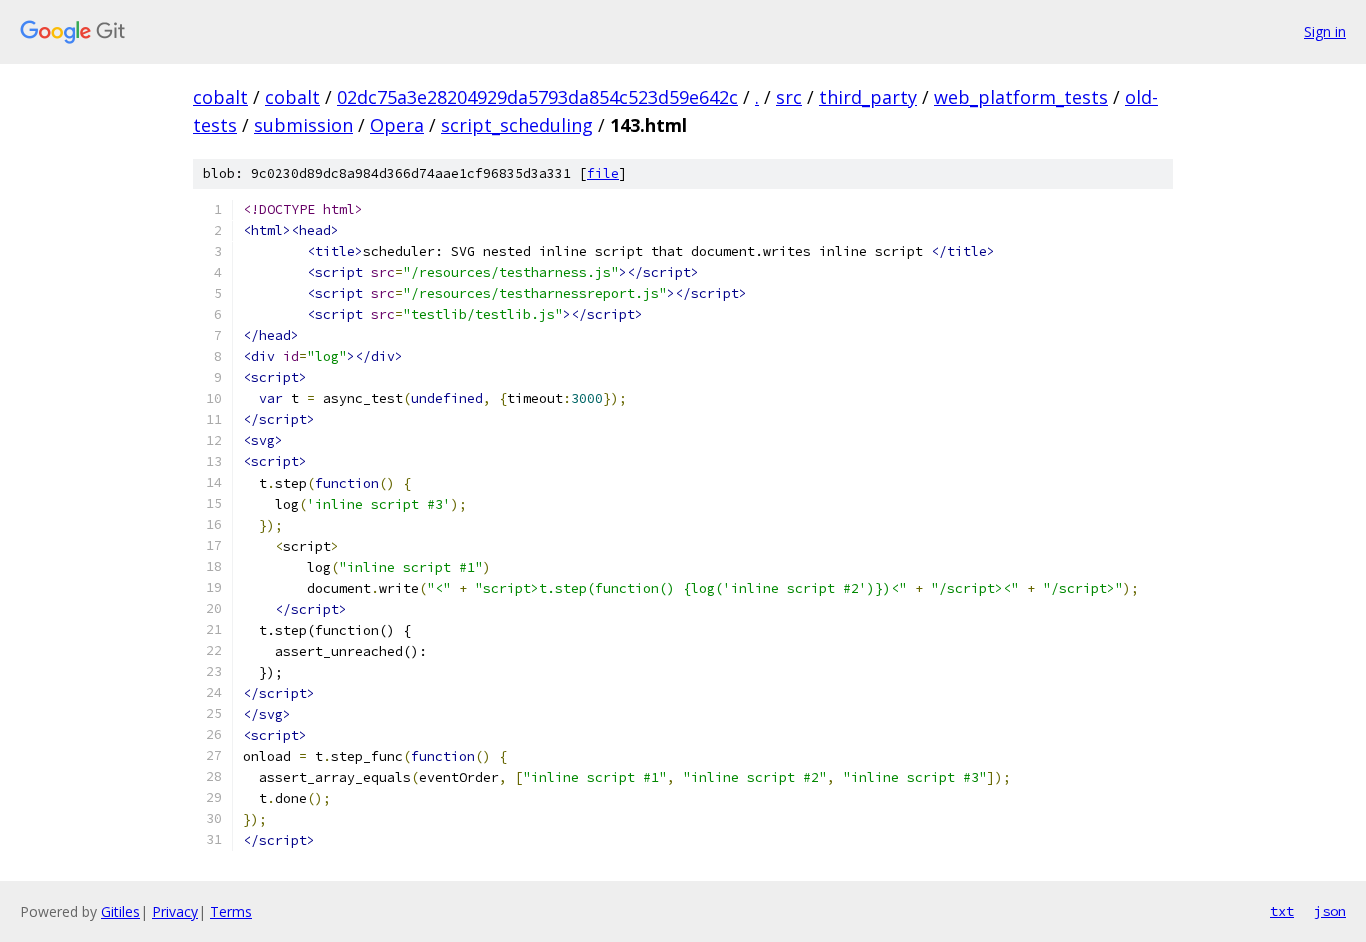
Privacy (175, 911)
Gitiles (120, 911)
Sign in (1325, 31)
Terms (231, 911)
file (603, 173)
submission (303, 125)
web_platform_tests (1021, 97)
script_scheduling (517, 125)
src (789, 97)
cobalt (220, 97)
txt (1282, 911)
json (1330, 911)
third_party (868, 97)
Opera (397, 125)
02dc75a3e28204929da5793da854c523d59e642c (537, 97)
